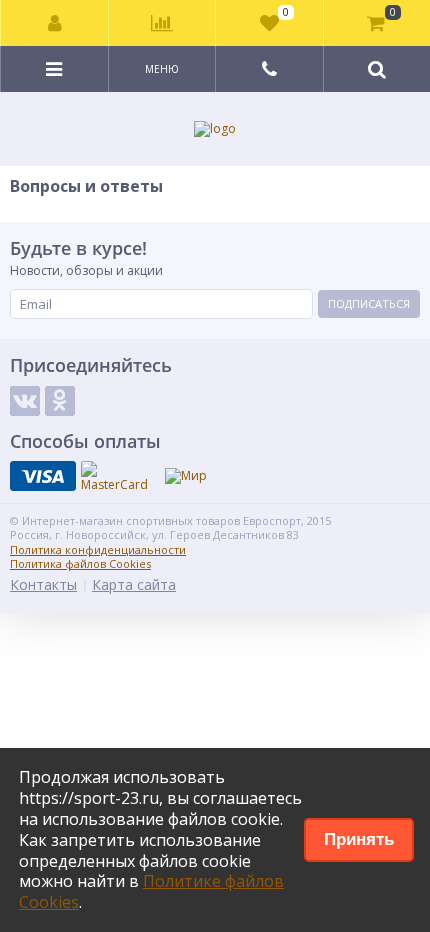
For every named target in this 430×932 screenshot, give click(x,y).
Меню (162, 69)
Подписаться (369, 303)
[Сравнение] (162, 23)
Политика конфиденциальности (98, 549)
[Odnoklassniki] (60, 401)
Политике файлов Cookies (151, 891)
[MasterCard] (114, 477)
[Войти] (55, 23)
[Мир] (186, 476)
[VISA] (43, 476)
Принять (359, 839)
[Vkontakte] (25, 401)
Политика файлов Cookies (80, 563)
